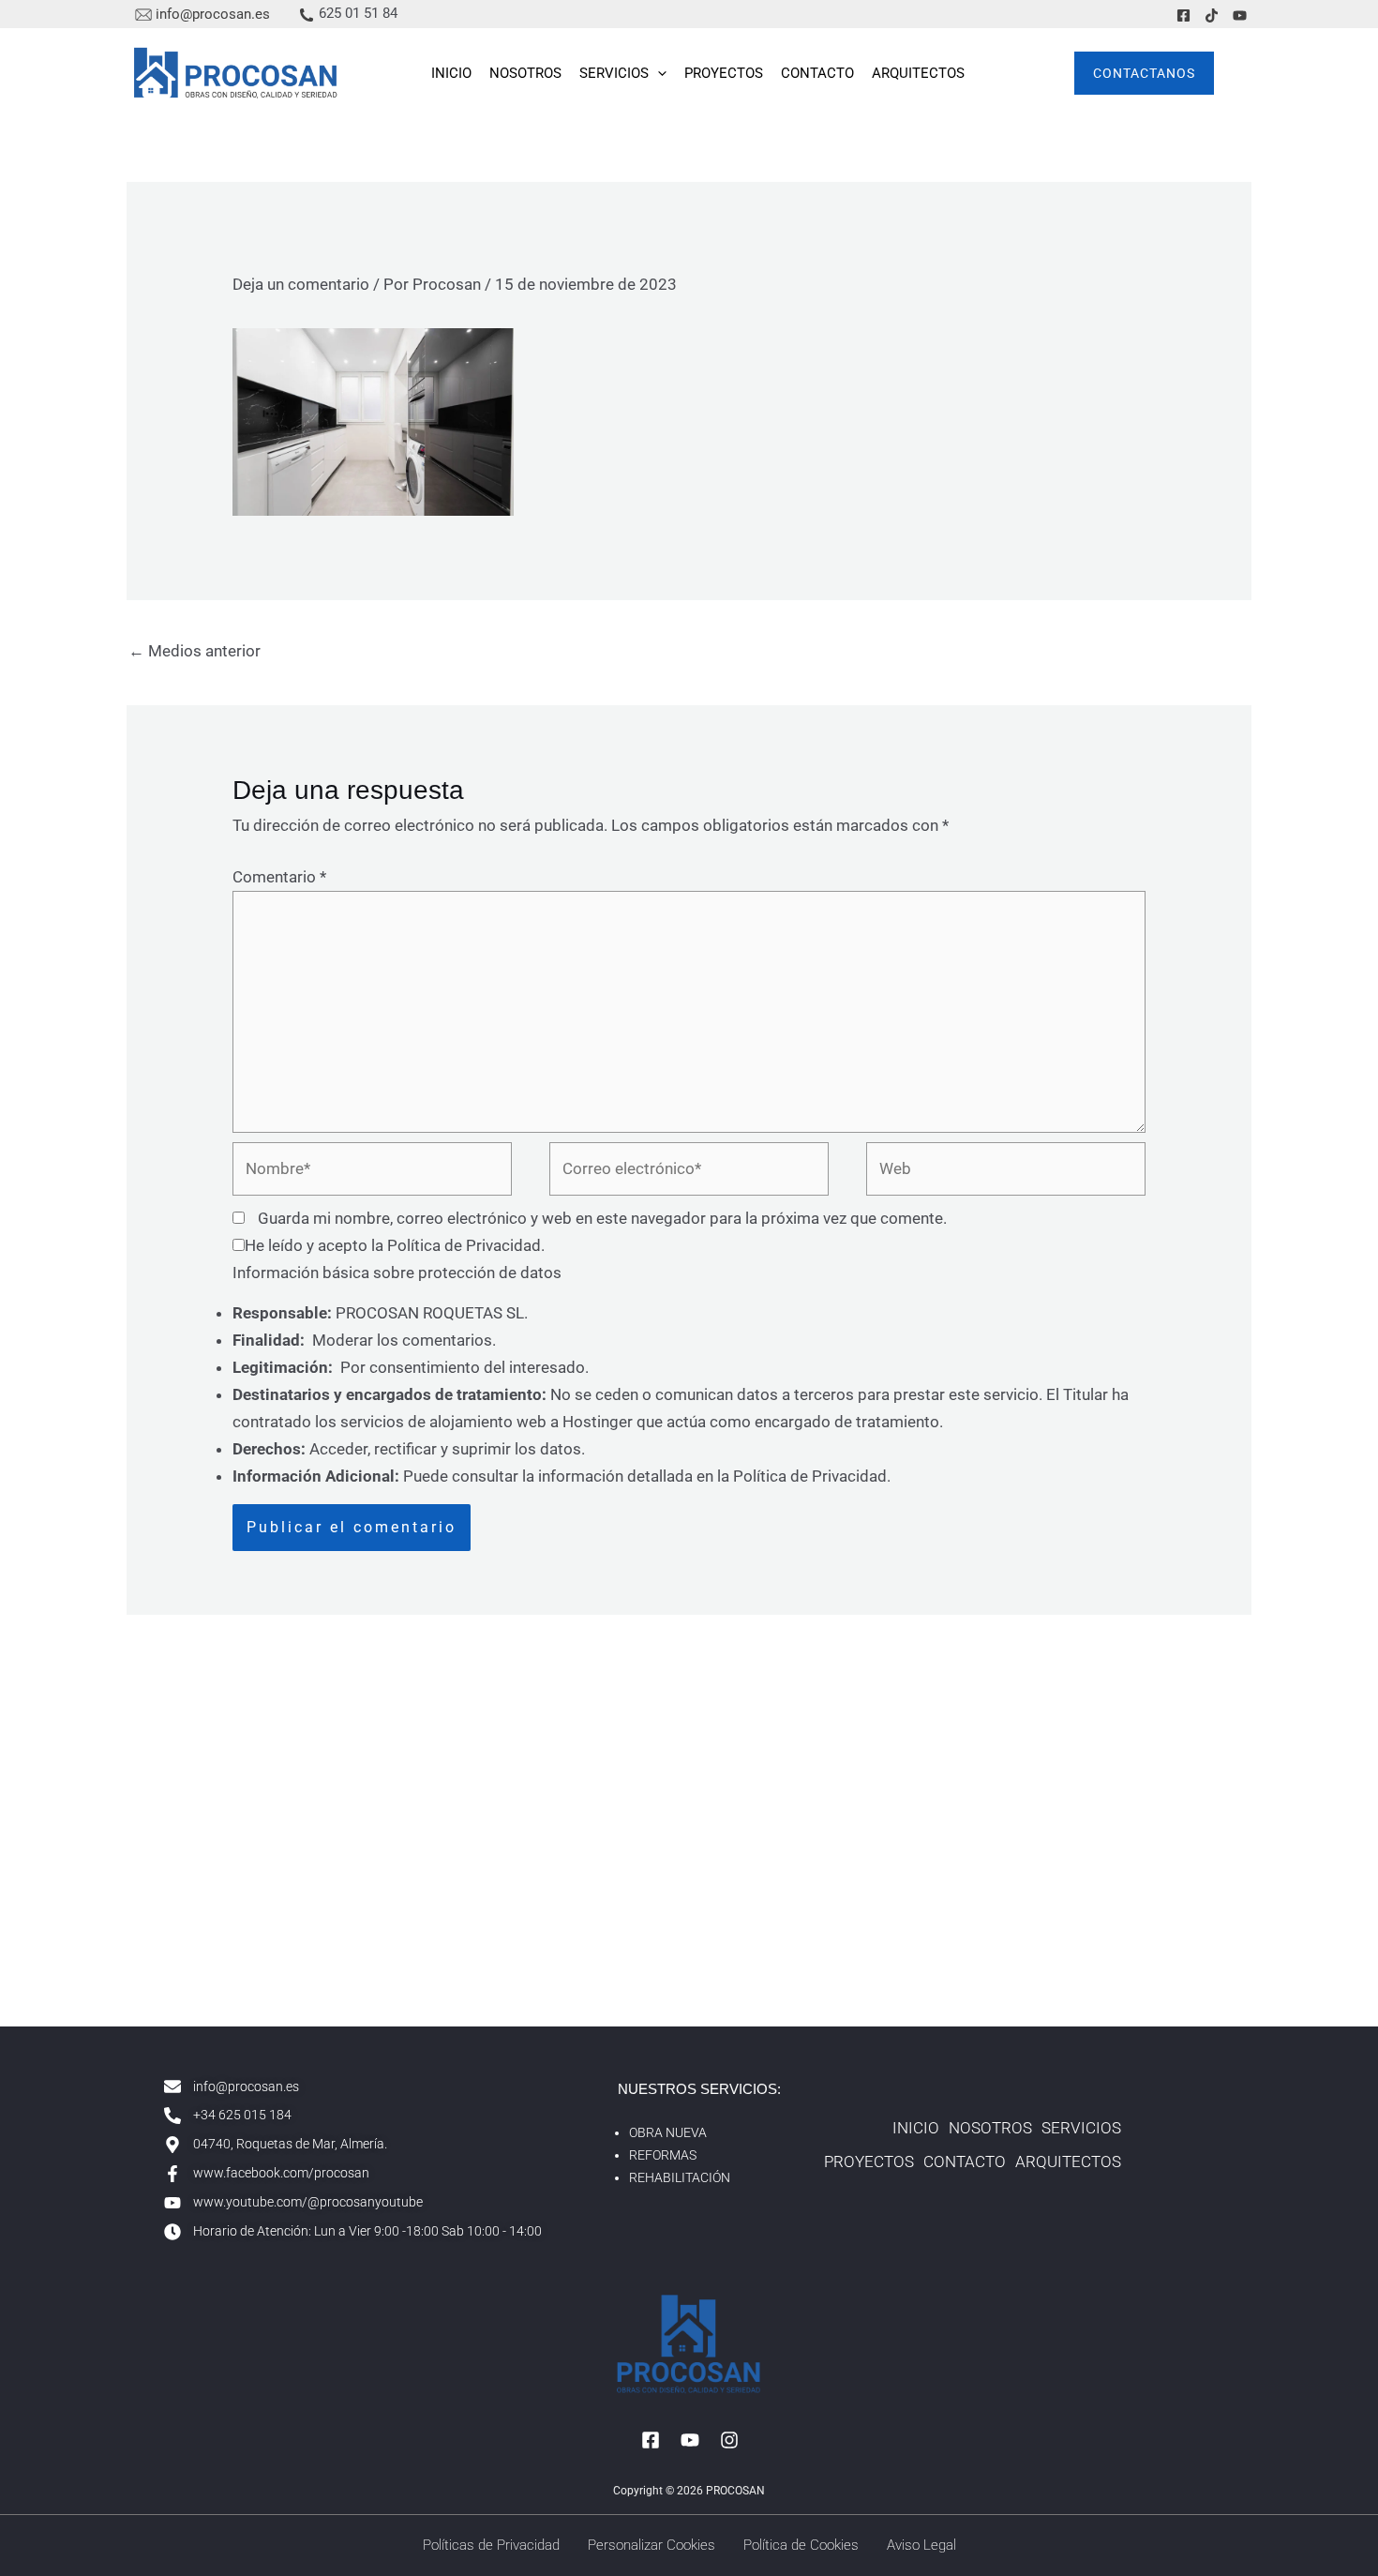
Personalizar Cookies (652, 2545)
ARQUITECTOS (918, 73)
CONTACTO (817, 73)
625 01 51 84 (358, 13)
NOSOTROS (525, 73)
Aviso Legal (921, 2545)
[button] (658, 73)
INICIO (451, 73)
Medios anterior (195, 651)
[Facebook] (1183, 15)
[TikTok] (1212, 15)
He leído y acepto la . (395, 1245)
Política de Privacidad (464, 1245)
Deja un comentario (301, 284)
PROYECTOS (724, 73)
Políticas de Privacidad (491, 2545)
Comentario (279, 877)
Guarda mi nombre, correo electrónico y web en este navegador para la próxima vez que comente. (602, 1218)
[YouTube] (1240, 15)
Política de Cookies (801, 2545)
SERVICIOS (614, 73)
